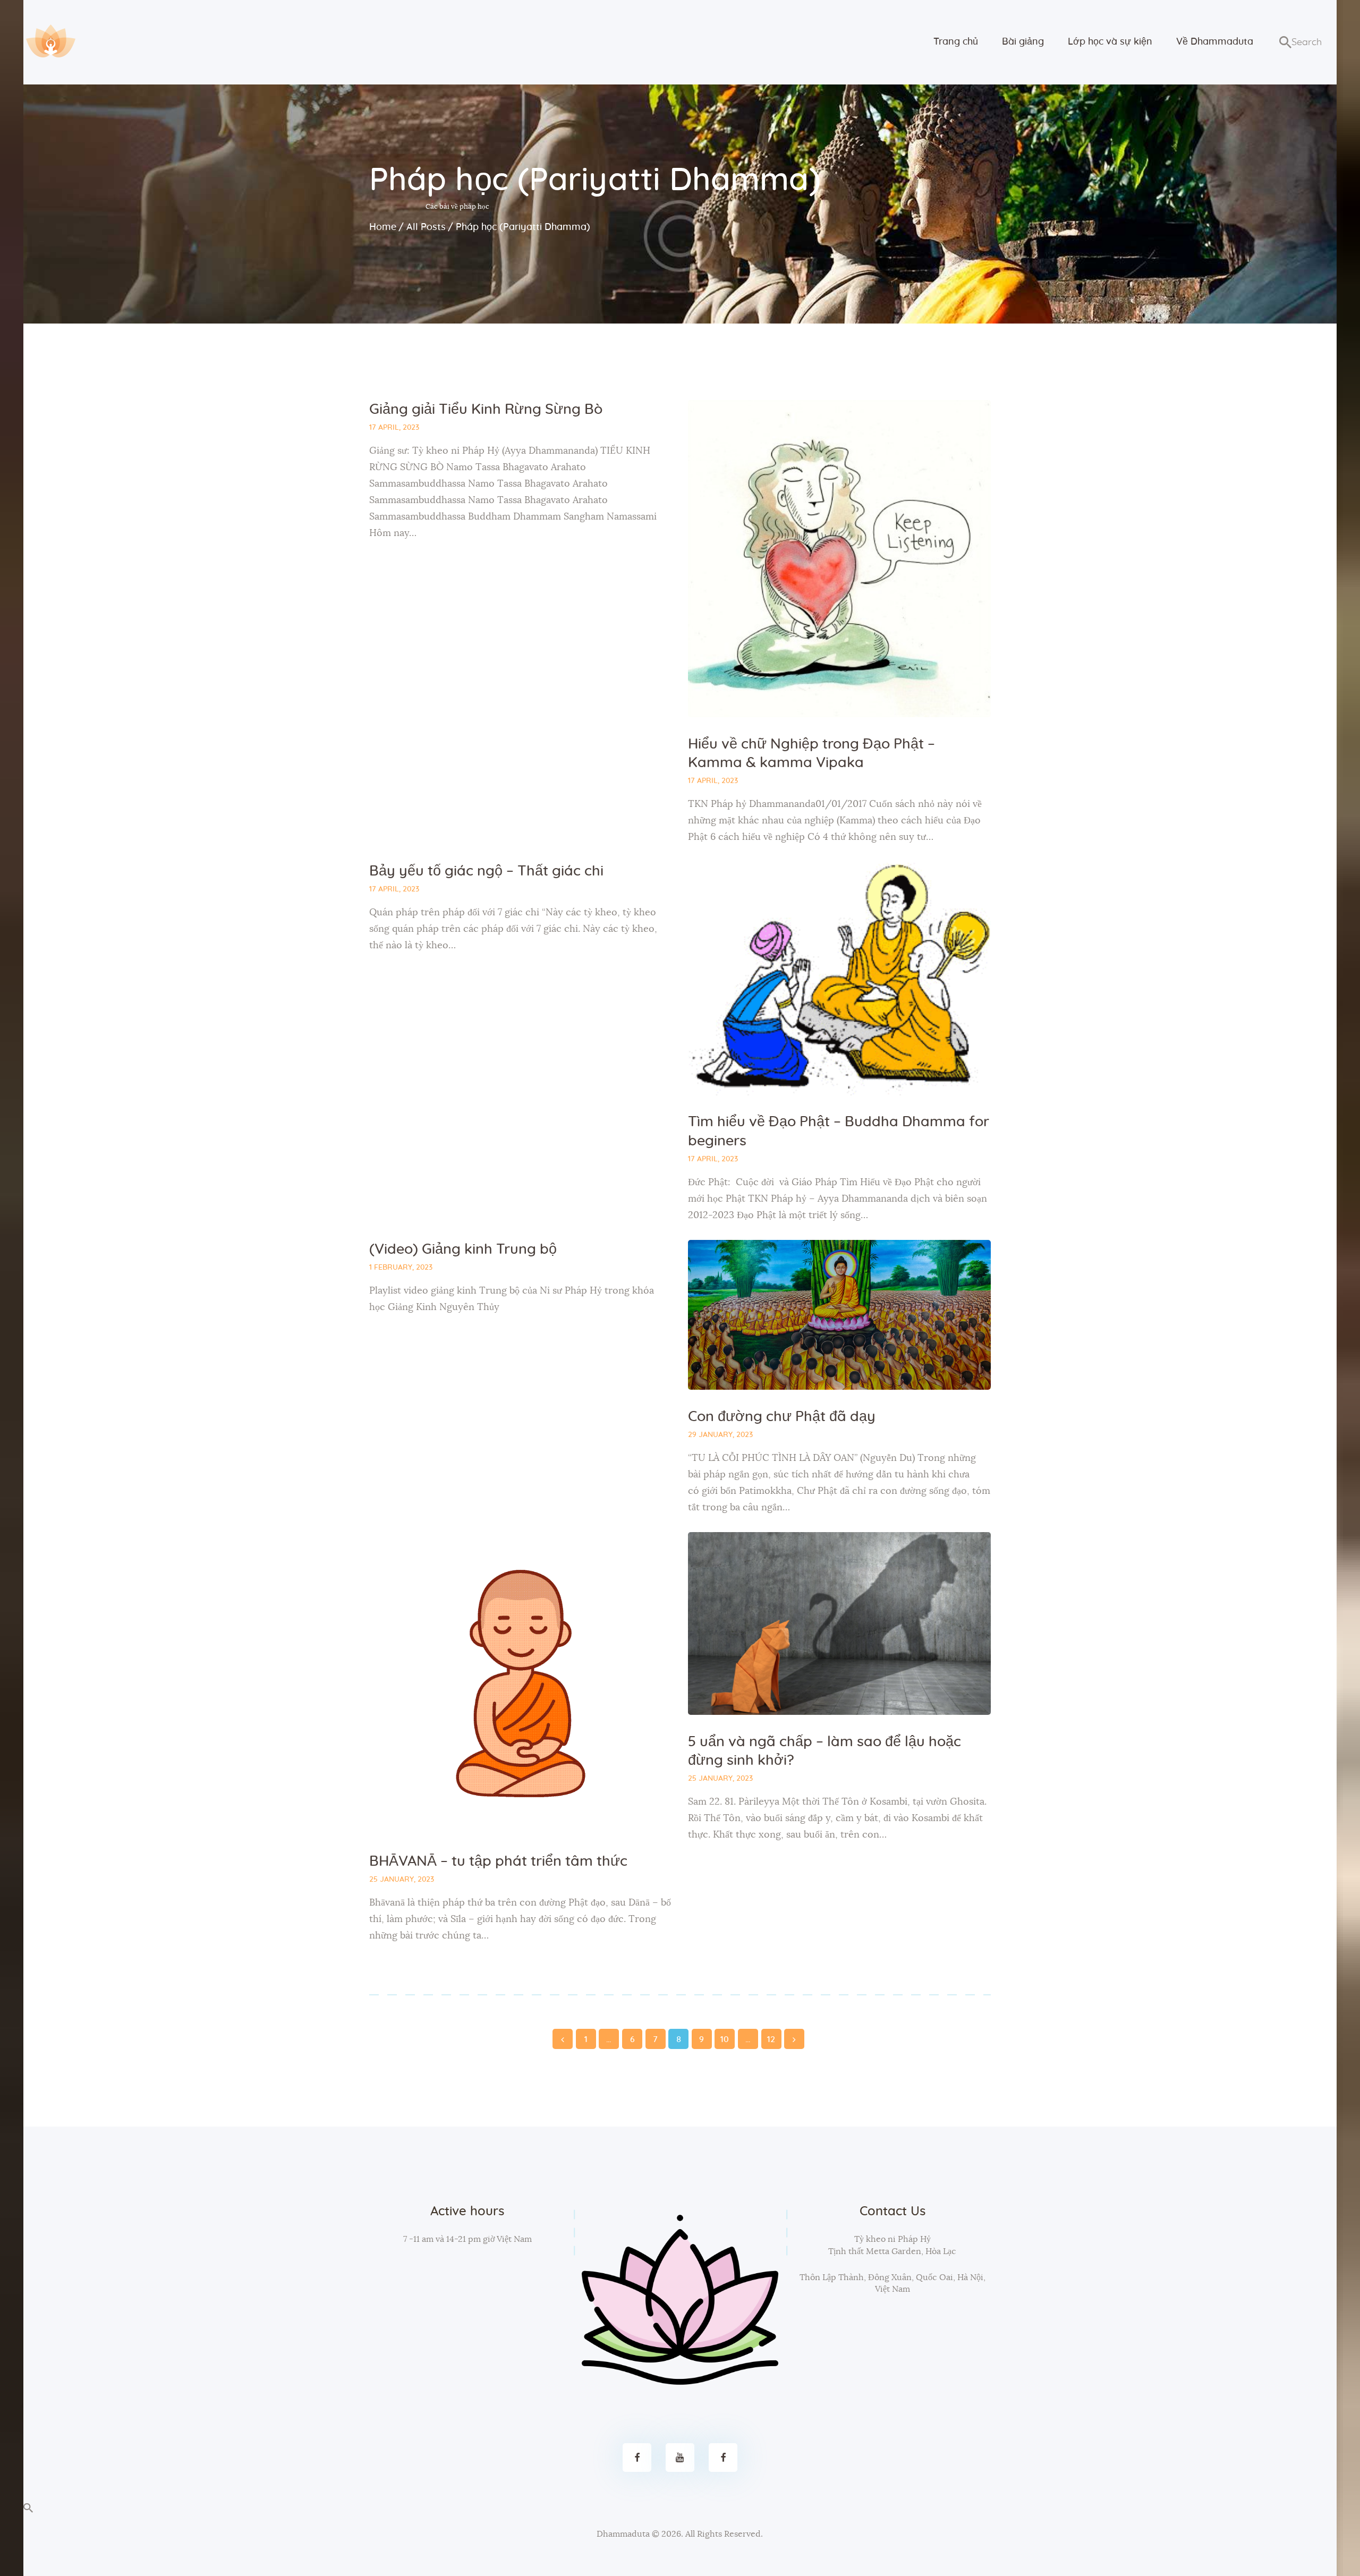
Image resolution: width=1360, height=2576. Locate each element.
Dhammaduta (623, 2534)
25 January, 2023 (402, 1880)
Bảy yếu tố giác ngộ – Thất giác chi (486, 871)
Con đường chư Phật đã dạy (782, 1417)
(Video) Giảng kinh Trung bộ (463, 1249)
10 (725, 2037)
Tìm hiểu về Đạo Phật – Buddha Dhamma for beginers (839, 1131)
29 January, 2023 (720, 1435)
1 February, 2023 (401, 1268)
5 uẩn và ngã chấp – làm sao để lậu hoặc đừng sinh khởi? (824, 1751)
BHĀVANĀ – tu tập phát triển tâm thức (498, 1861)
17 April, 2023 (394, 428)
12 (771, 2037)
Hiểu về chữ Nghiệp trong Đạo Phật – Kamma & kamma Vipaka (811, 753)
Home (383, 227)
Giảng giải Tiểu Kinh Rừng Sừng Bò (486, 409)
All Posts (426, 227)
